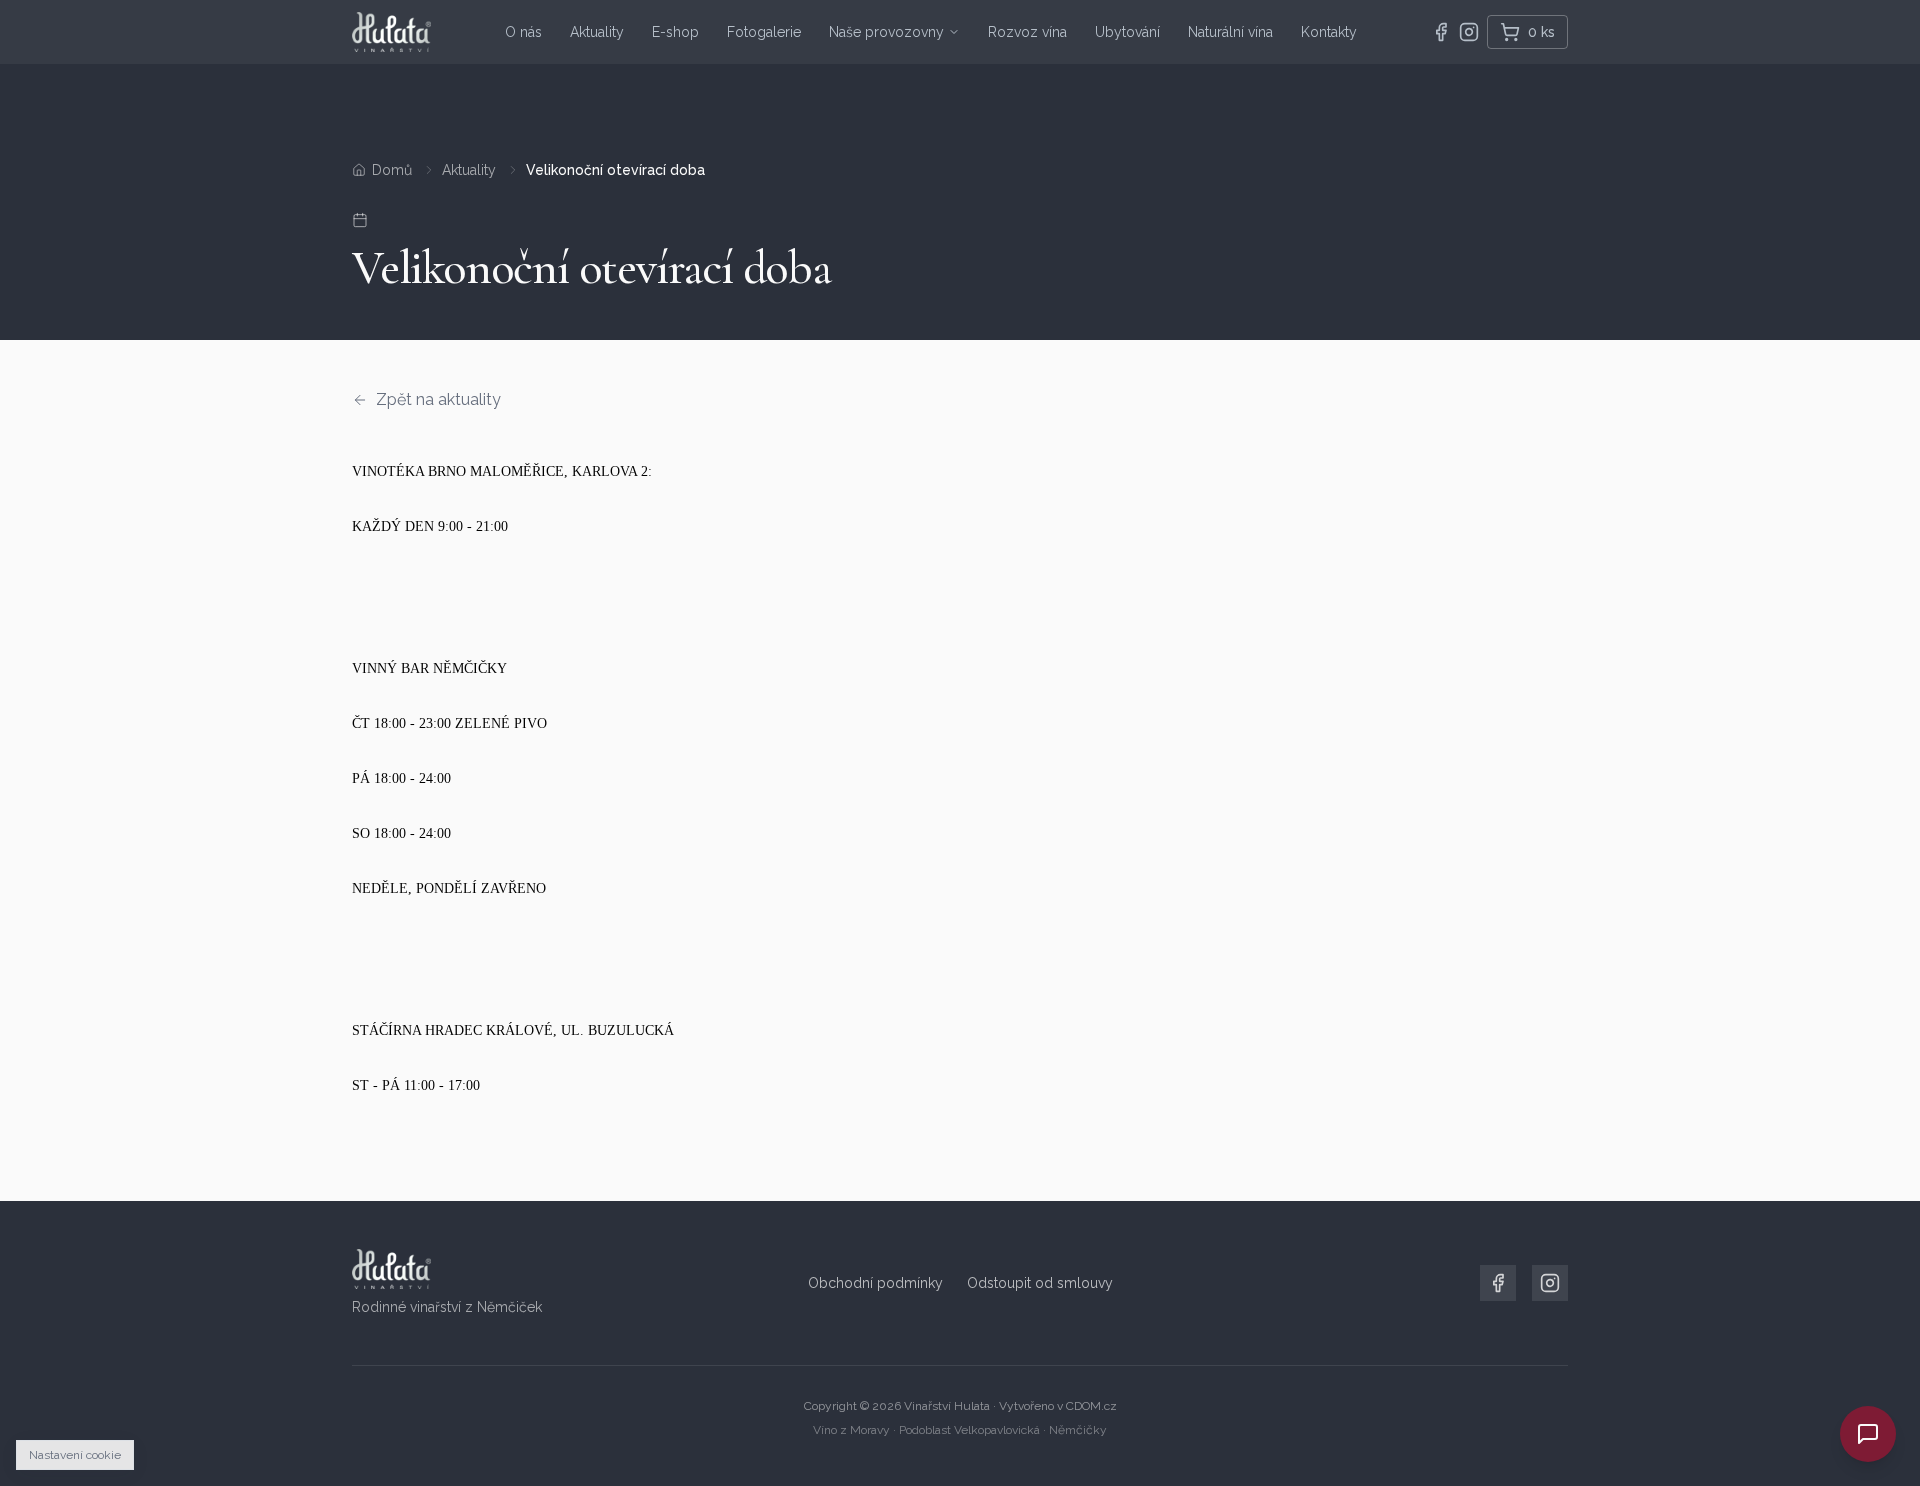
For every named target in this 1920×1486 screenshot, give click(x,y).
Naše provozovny (886, 32)
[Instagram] (1469, 32)
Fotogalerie (764, 32)
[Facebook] (1441, 32)
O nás (523, 32)
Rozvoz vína (1027, 32)
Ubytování (1127, 32)
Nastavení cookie (75, 1455)
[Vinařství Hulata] (391, 32)
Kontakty (1329, 32)
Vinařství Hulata (947, 1406)
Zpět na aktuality (438, 399)
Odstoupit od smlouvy (1040, 1283)
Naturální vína (1230, 32)
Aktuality (597, 32)
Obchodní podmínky (875, 1283)
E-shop (675, 32)
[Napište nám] (1868, 1434)
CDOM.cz (1091, 1406)
